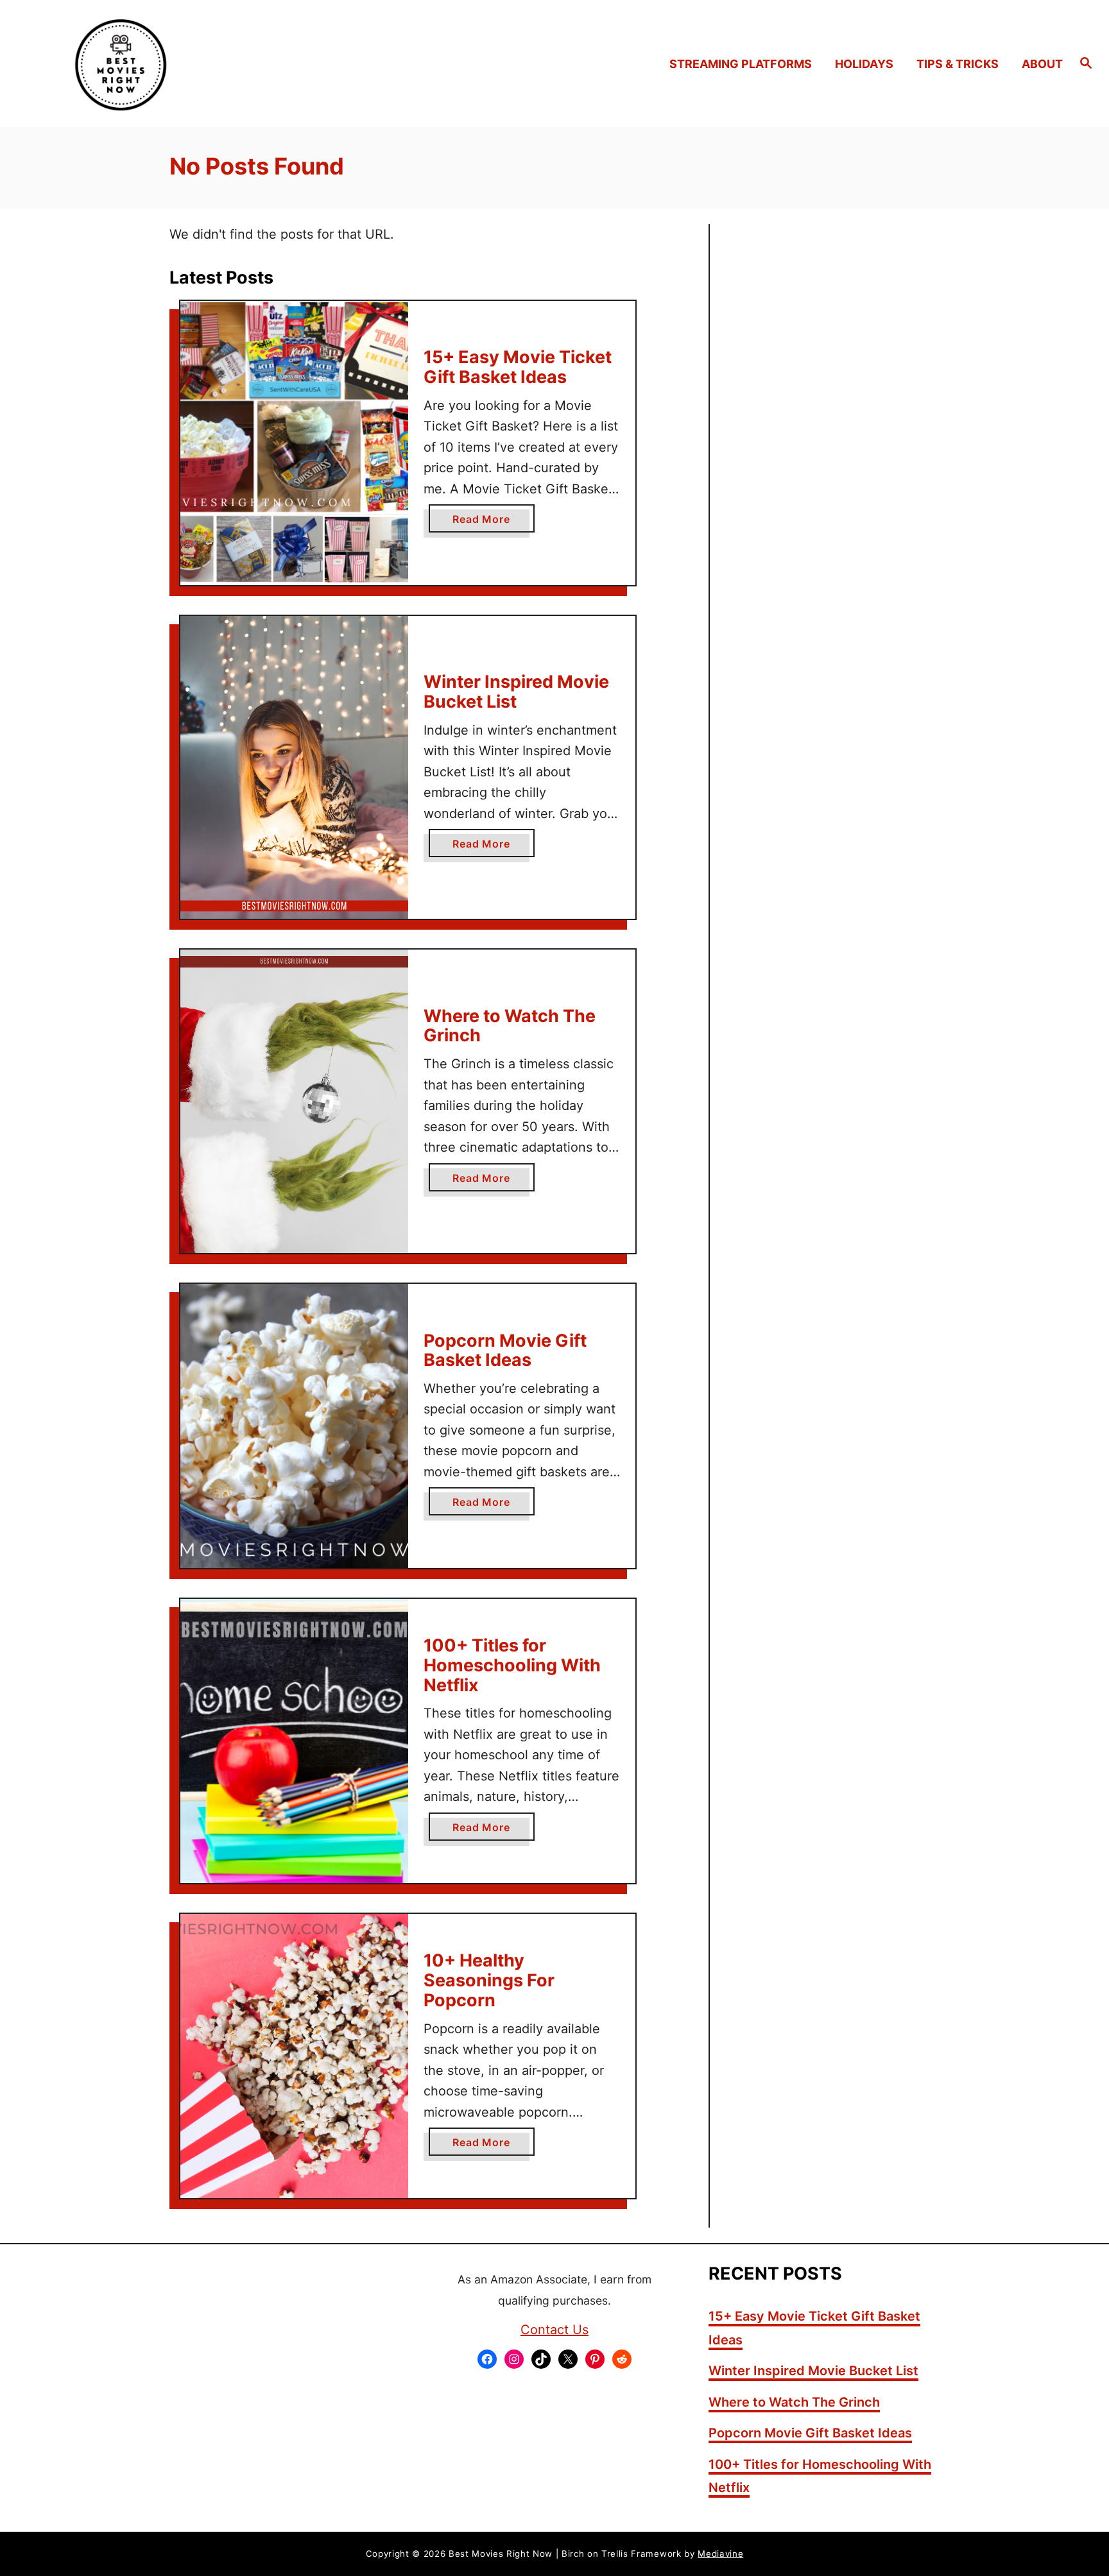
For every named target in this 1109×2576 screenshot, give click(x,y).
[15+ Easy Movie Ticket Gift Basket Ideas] (294, 443)
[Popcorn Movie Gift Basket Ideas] (294, 1426)
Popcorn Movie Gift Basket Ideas (505, 1351)
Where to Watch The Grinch (510, 1026)
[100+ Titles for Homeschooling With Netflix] (294, 1741)
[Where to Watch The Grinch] (294, 1101)
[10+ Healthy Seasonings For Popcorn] (294, 2056)
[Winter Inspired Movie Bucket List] (294, 767)
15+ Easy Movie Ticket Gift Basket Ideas (518, 367)
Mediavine (720, 2554)
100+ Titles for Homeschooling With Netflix (512, 1665)
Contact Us (554, 2330)
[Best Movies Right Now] (159, 64)
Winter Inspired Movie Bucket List (516, 692)
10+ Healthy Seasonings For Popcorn (489, 1980)
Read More (486, 522)
